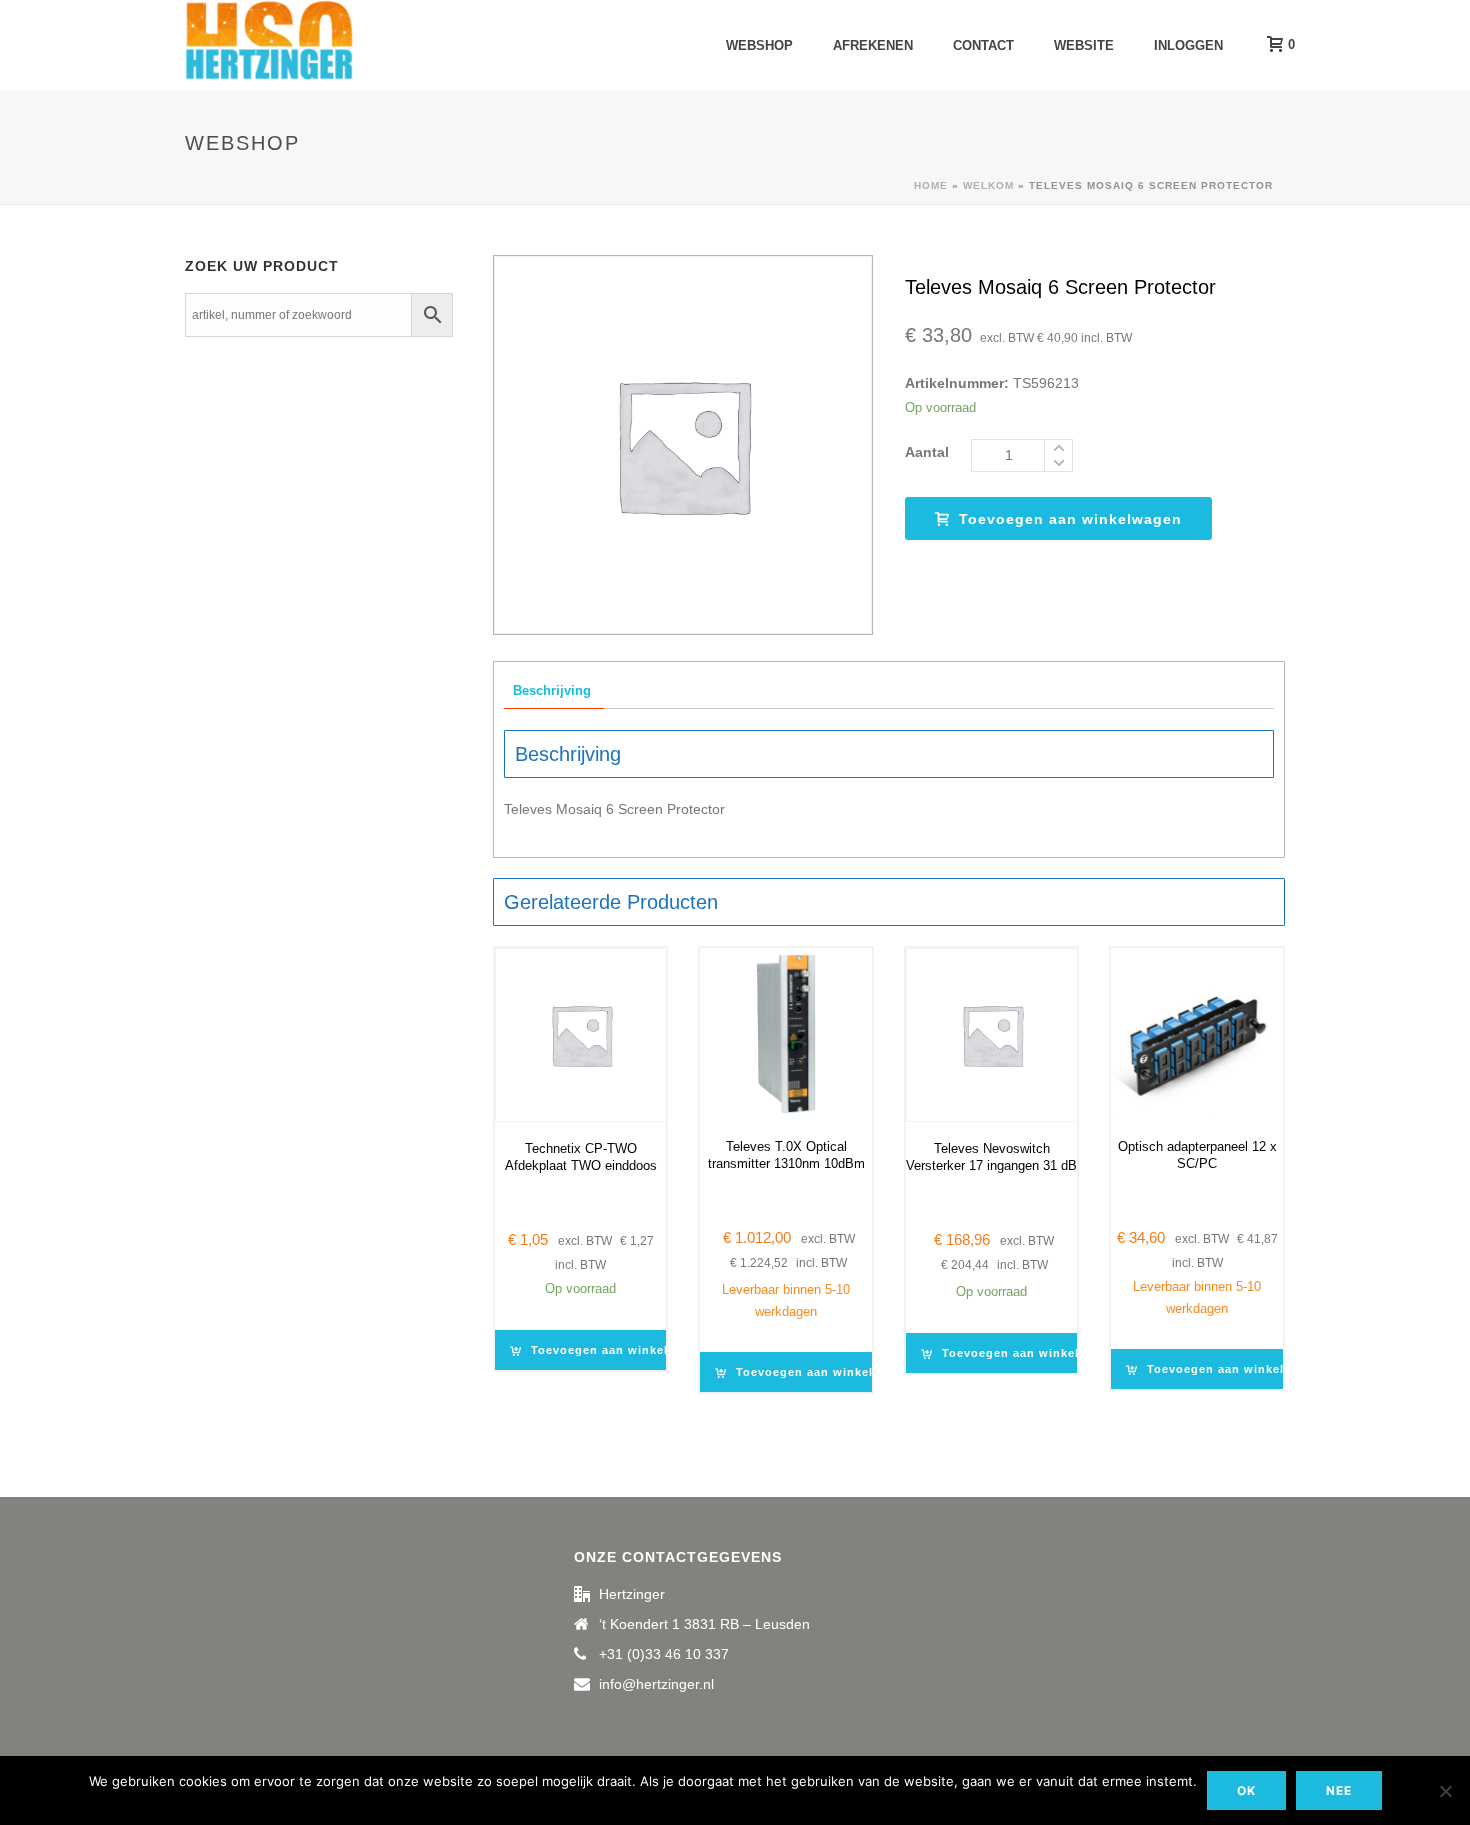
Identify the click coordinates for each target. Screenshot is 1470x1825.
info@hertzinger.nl (656, 1684)
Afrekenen (873, 45)
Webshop (759, 45)
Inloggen (1188, 45)
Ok (1246, 1790)
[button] (614, 1350)
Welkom (988, 185)
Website (1084, 45)
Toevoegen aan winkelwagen (1070, 519)
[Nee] (1445, 1791)
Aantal (927, 452)
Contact (983, 45)
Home (931, 185)
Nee (1339, 1790)
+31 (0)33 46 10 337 (664, 1654)
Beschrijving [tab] (552, 690)
